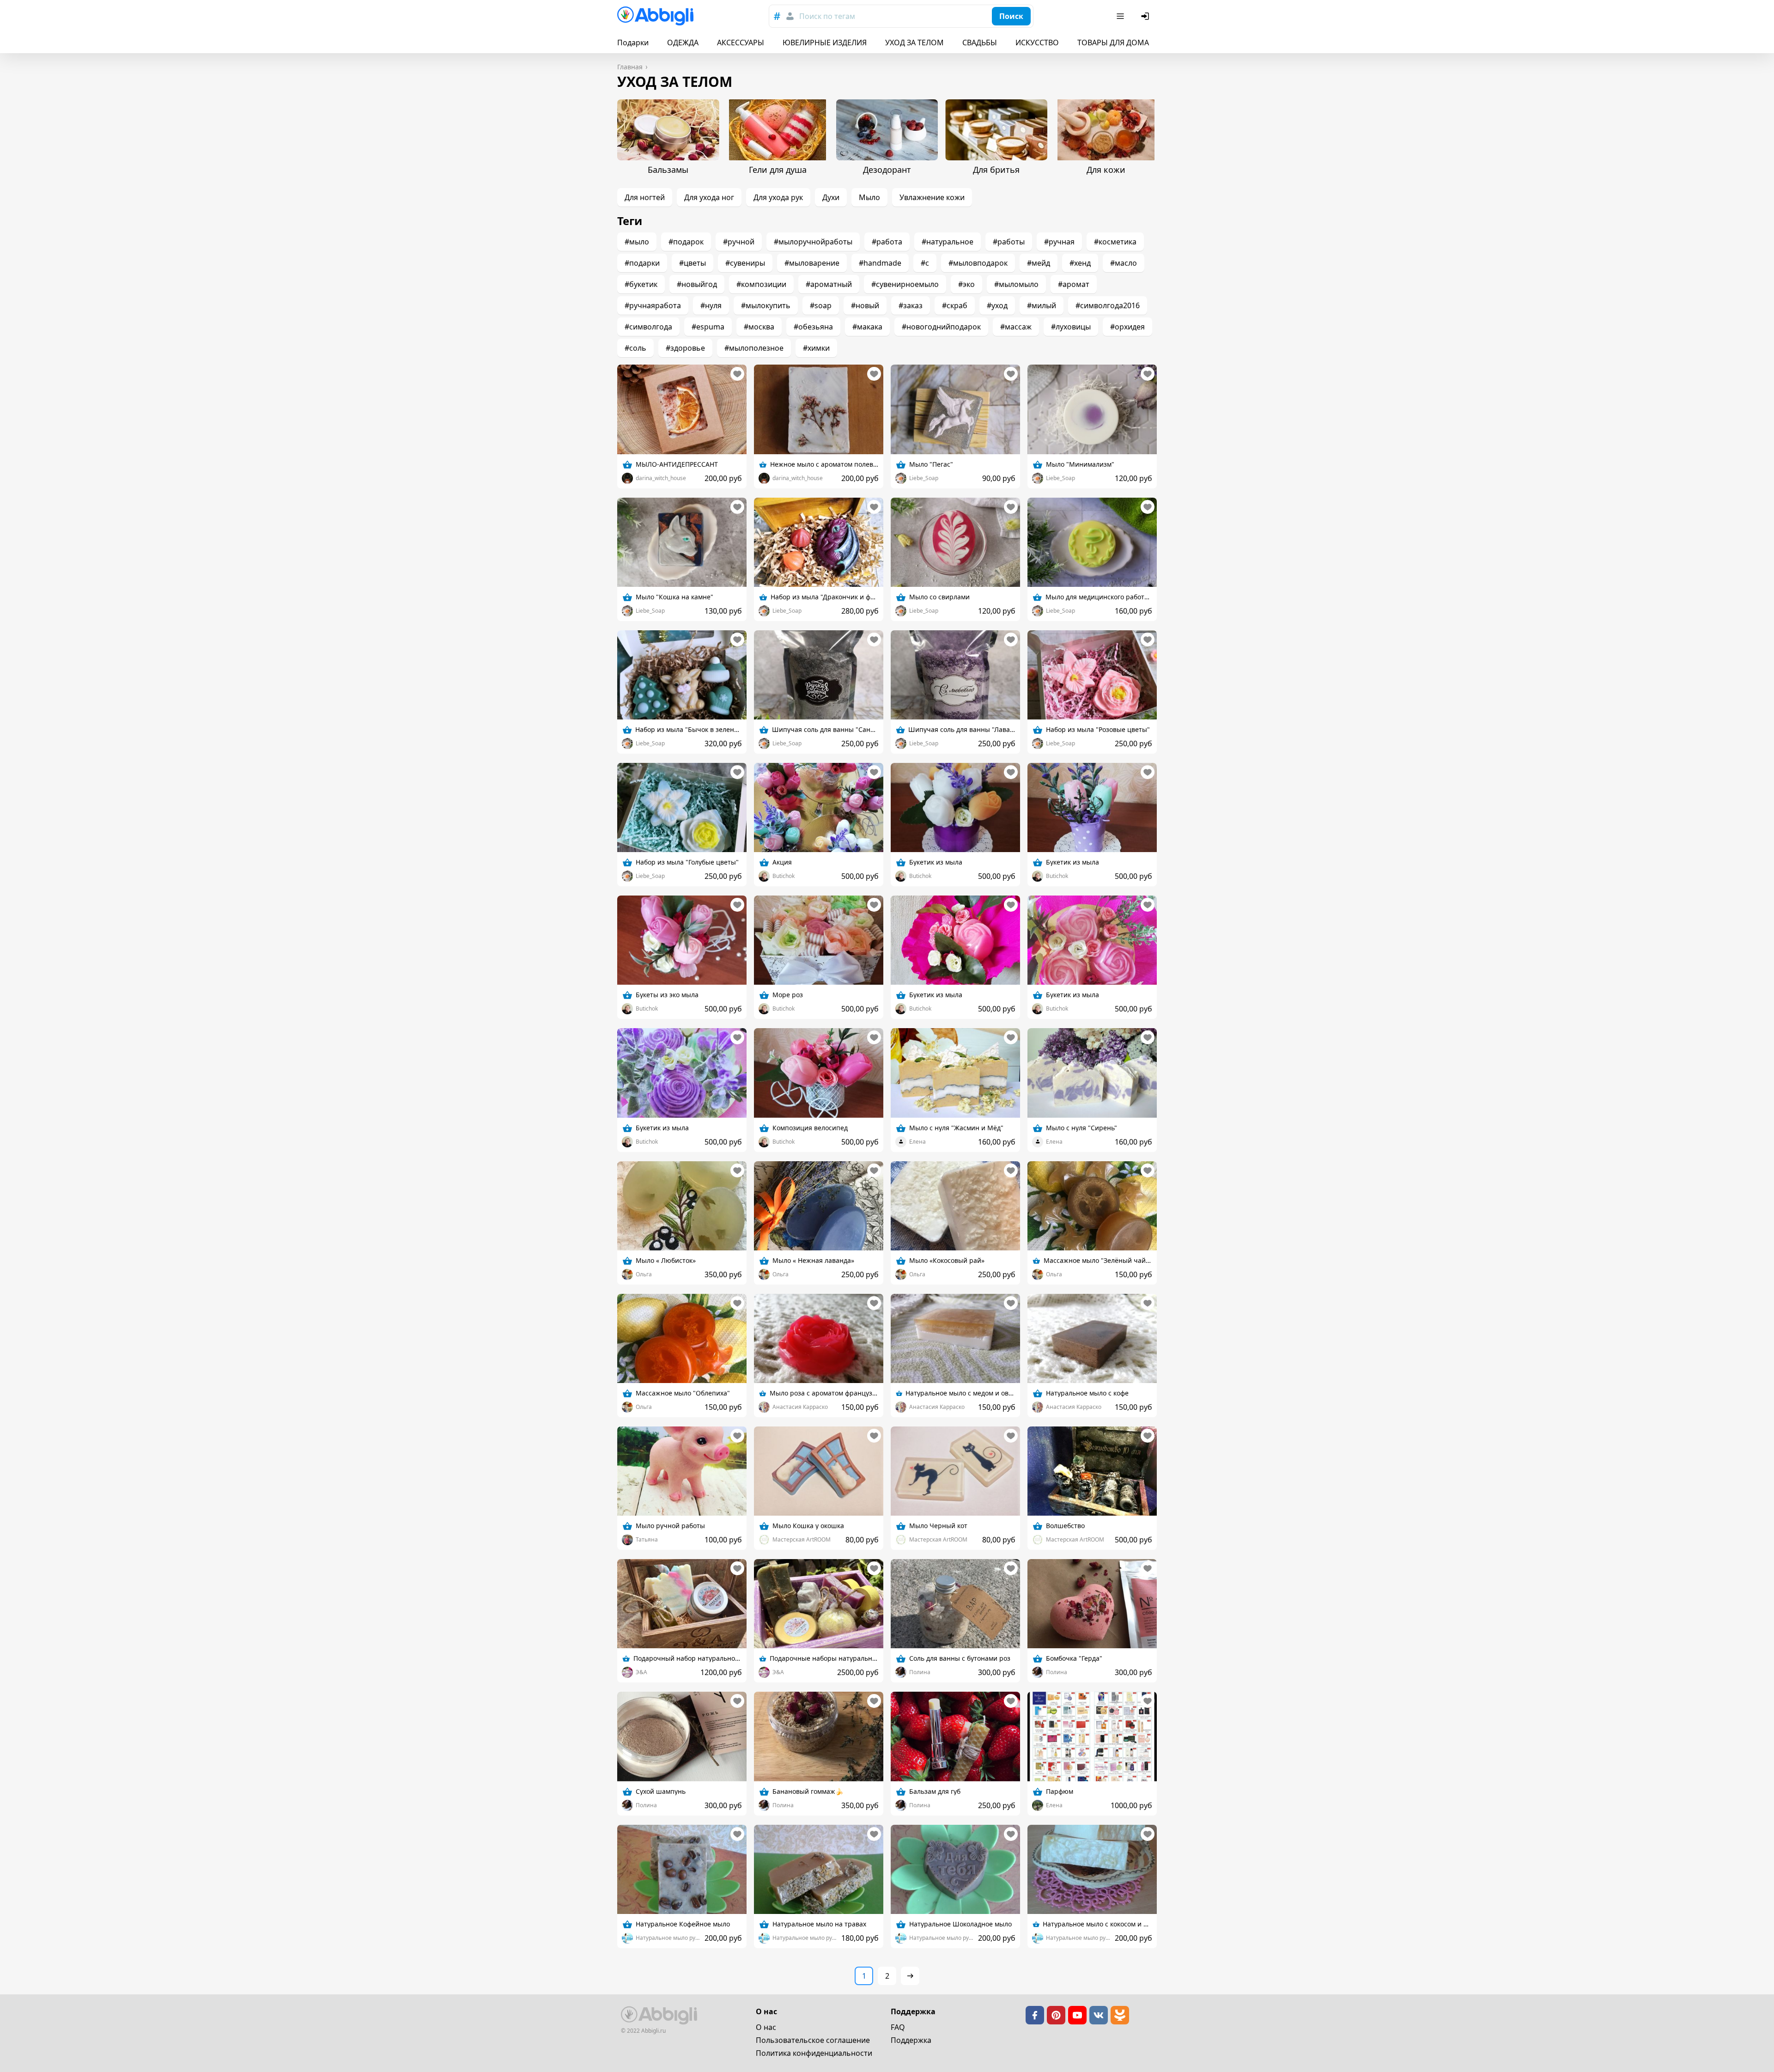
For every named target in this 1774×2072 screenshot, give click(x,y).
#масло (1124, 263)
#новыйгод (697, 284)
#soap (821, 305)
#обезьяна (813, 327)
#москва (759, 327)
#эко (966, 284)
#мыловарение (812, 263)
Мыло (869, 197)
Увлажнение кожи (932, 197)
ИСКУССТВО (1037, 43)
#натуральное (948, 242)
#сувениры (745, 263)
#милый (1042, 305)
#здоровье (685, 348)
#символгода (648, 327)
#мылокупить (766, 305)
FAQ (898, 2027)
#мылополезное (754, 348)
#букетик (641, 284)
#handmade (880, 263)
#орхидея (1127, 327)
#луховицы (1071, 327)
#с (925, 263)
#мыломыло (1016, 284)
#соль (635, 348)
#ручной (739, 242)
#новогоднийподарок (941, 327)
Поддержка (911, 2040)
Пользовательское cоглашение (813, 2040)
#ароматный (829, 284)
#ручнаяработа (653, 305)
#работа (887, 242)
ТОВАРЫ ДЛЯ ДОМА (1113, 43)
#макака (867, 327)
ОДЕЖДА (683, 43)
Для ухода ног (709, 197)
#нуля (711, 305)
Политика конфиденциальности (814, 2053)
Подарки (633, 43)
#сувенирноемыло (905, 284)
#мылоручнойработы (813, 242)
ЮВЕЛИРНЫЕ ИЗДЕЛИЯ (825, 43)
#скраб (955, 305)
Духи (831, 197)
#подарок (686, 242)
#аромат (1074, 284)
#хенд (1080, 263)
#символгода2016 (1108, 305)
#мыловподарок (978, 263)
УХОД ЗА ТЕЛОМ (914, 43)
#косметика (1115, 242)
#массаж (1016, 327)
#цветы (693, 263)
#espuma (708, 327)
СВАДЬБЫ (980, 43)
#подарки (642, 263)
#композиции (761, 284)
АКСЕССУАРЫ (741, 43)
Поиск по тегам (827, 16)
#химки (816, 348)
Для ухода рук (778, 197)
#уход (997, 305)
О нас (766, 2027)
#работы (1009, 242)
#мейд (1039, 263)
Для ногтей (645, 197)
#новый (865, 305)
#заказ (911, 305)
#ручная (1059, 242)
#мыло (637, 242)
